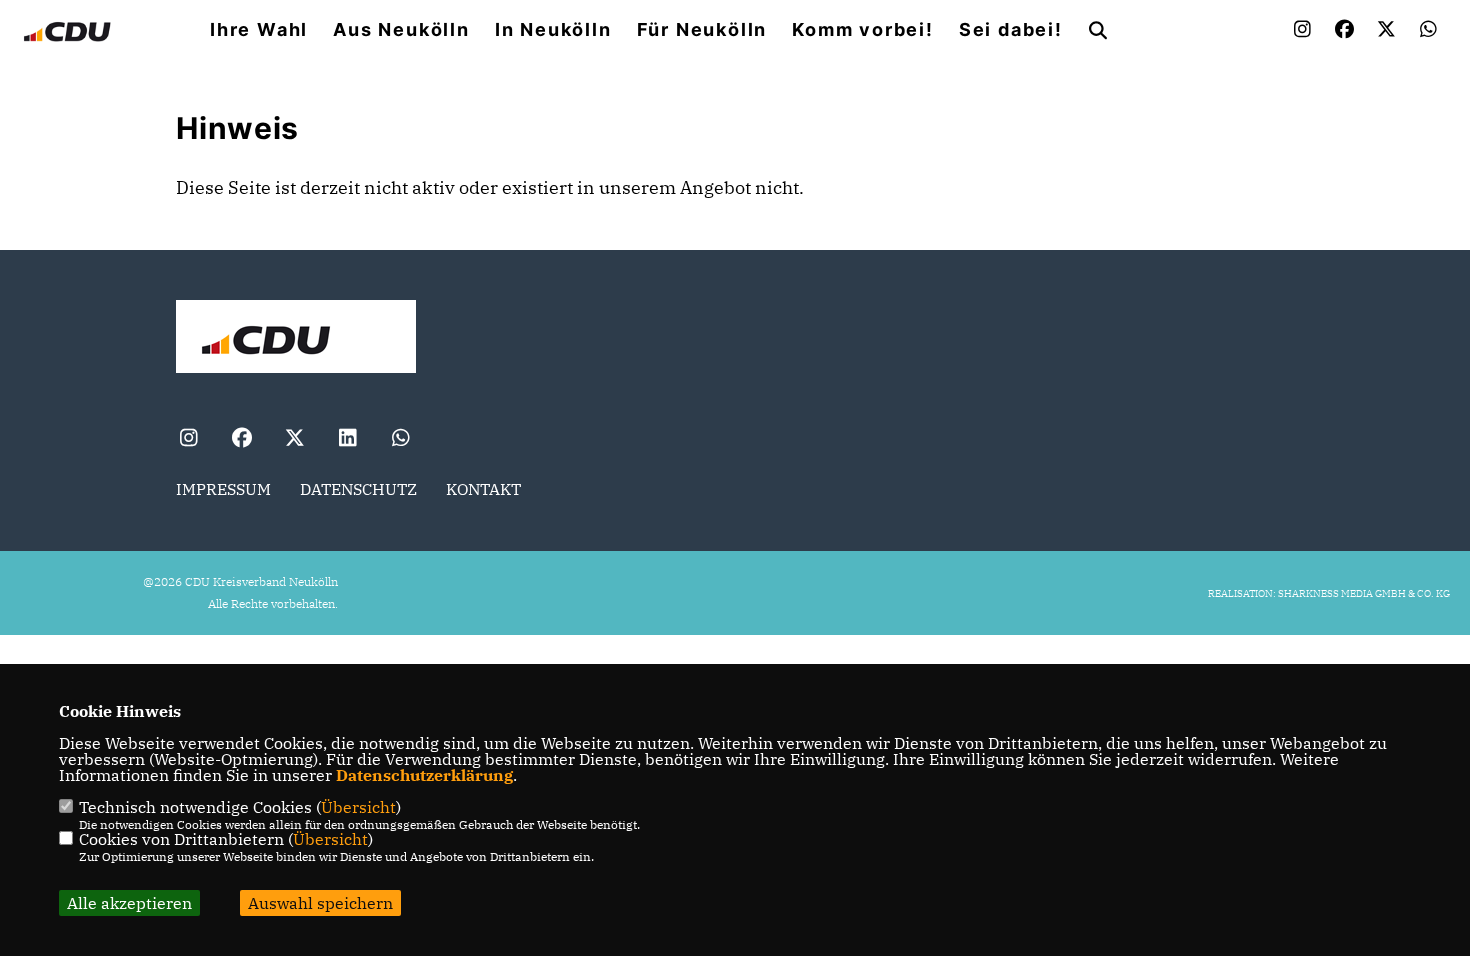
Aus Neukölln (401, 30)
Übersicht (358, 807)
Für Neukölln (702, 30)
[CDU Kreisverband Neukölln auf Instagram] (188, 440)
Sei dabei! (1011, 30)
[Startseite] (296, 339)
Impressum (223, 489)
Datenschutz (358, 489)
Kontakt (483, 489)
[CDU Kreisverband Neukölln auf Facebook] (241, 440)
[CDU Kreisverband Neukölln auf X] (294, 440)
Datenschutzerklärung (424, 775)
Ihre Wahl (259, 30)
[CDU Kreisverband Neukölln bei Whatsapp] (400, 440)
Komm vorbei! (863, 30)
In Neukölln (553, 30)
